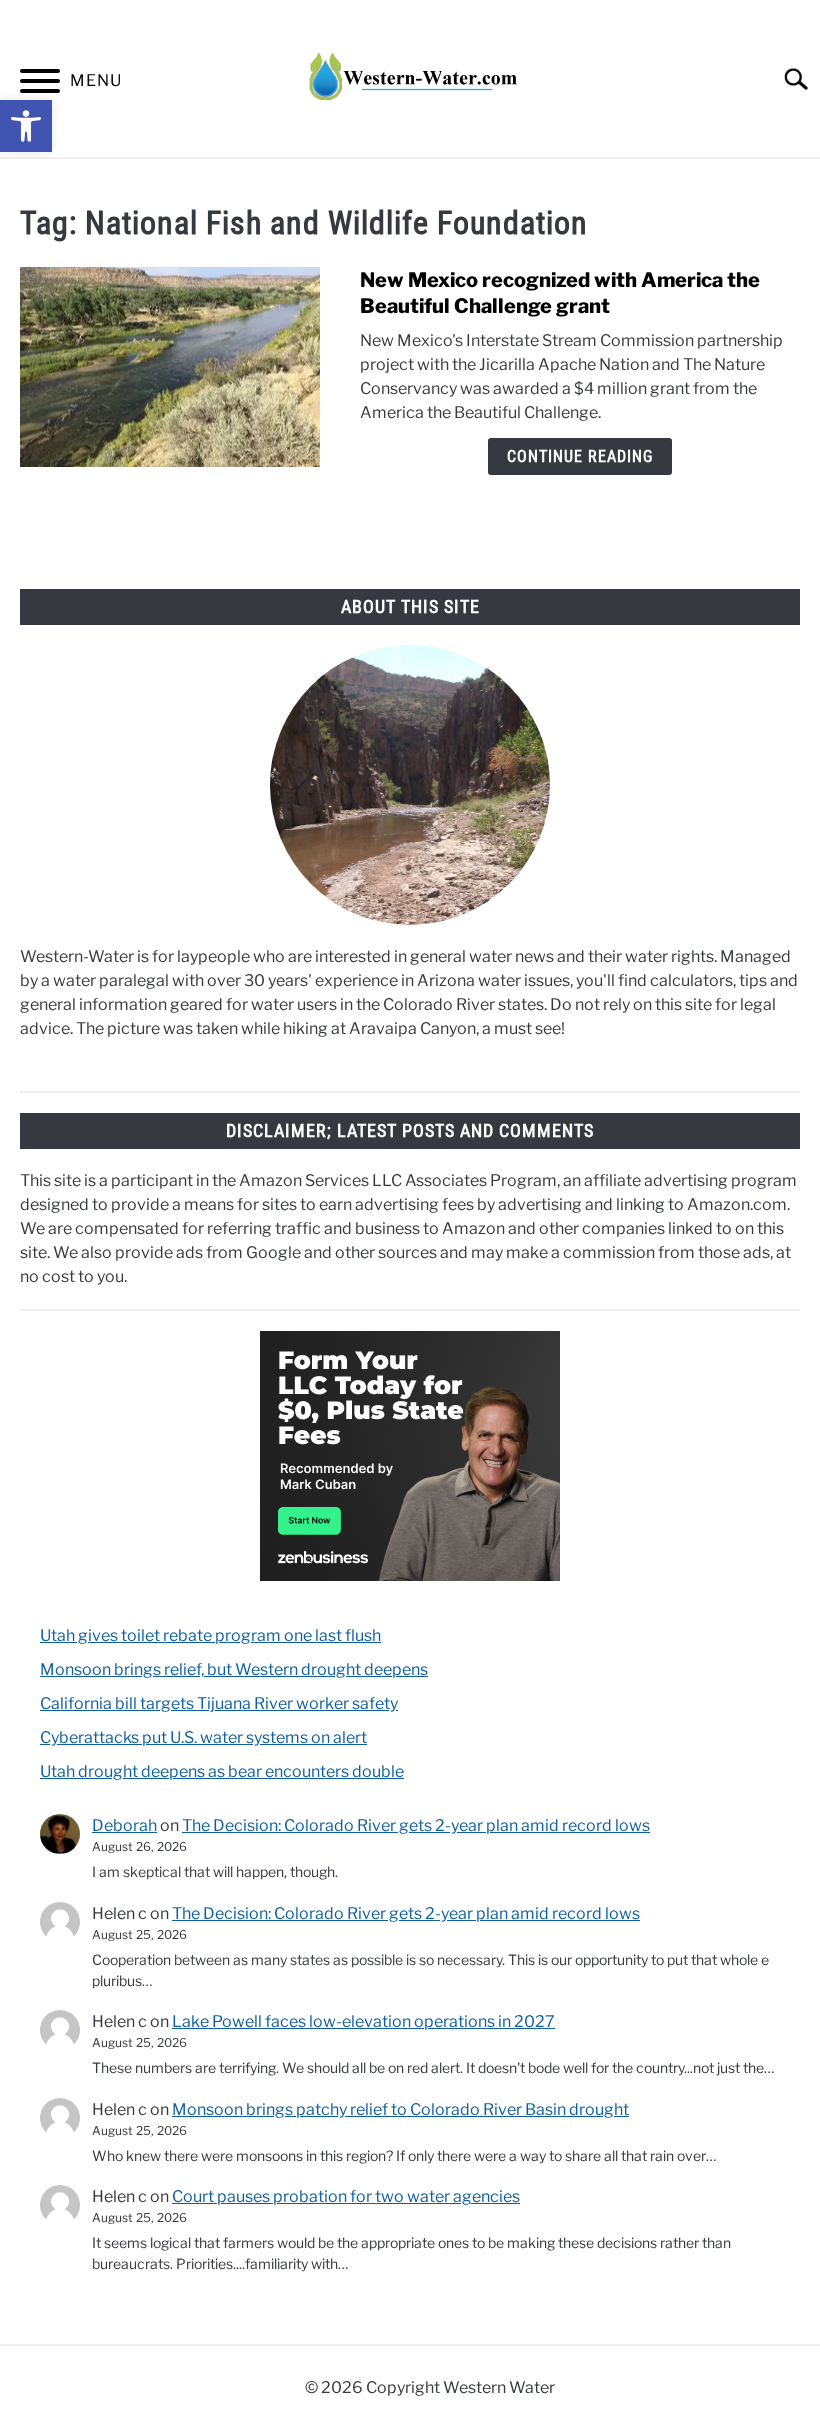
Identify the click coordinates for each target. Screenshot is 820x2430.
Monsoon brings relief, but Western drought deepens (234, 1669)
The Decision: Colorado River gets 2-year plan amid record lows (416, 1825)
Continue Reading (580, 456)
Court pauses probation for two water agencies (346, 2196)
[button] (26, 126)
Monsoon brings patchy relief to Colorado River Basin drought (400, 2109)
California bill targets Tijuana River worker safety (219, 1703)
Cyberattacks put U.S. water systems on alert (203, 1737)
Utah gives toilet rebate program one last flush (210, 1635)
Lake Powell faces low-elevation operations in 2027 (363, 2021)
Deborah (124, 1825)
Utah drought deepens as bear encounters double (222, 1771)
